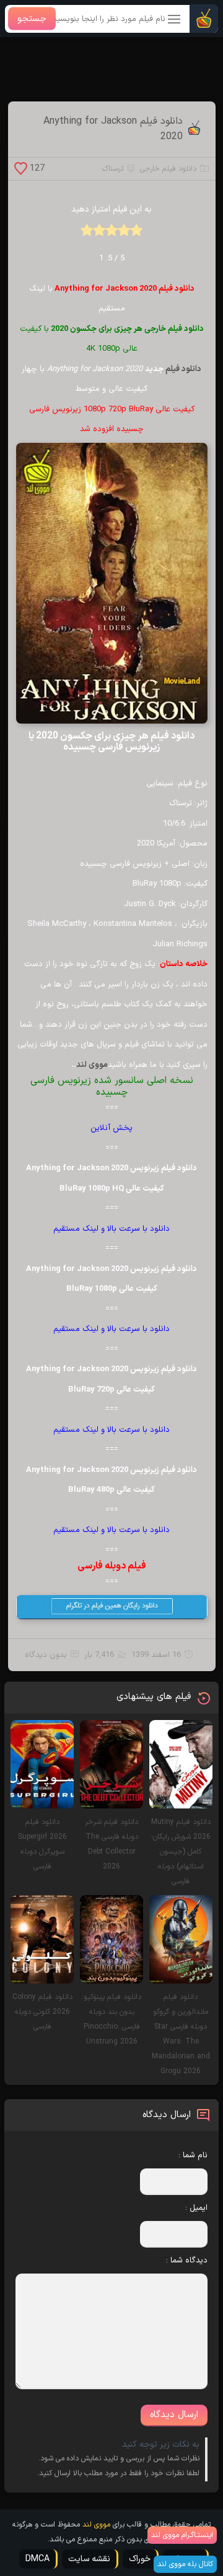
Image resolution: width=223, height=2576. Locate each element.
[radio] (136, 234)
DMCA (37, 2559)
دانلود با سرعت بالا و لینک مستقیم (111, 1229)
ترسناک (113, 169)
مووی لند (92, 1065)
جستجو (32, 19)
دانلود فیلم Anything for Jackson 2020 (113, 129)
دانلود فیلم (183, 369)
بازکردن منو (175, 20)
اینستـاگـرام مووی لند (182, 2535)
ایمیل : (196, 2208)
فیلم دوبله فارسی (112, 1566)
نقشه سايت (89, 2559)
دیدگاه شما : (187, 2261)
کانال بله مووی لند (185, 2564)
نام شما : (193, 2155)
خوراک (140, 2559)
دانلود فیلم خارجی (168, 169)
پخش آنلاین (111, 1128)
